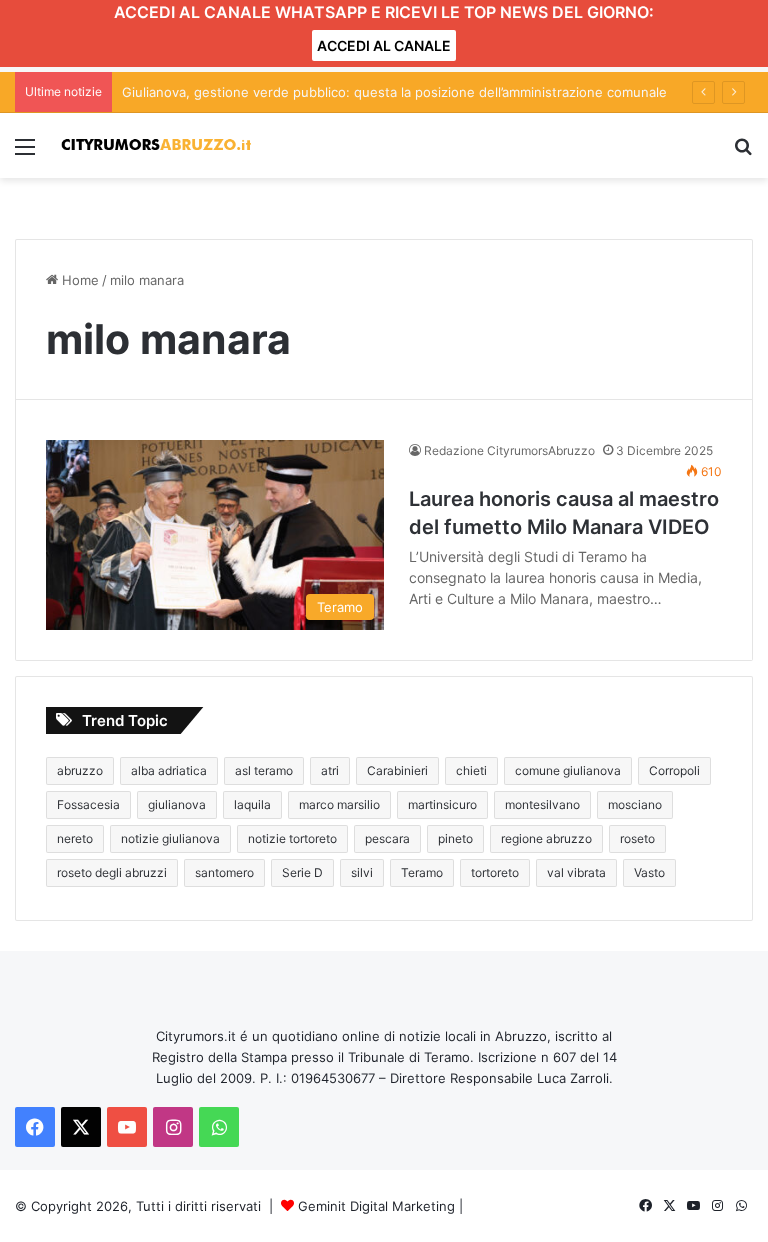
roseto (637, 838)
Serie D (302, 872)
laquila (252, 804)
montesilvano (542, 804)
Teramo (422, 872)
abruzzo (80, 770)
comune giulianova (568, 770)
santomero (224, 872)
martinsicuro (442, 804)
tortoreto (495, 872)
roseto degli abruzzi (112, 872)
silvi (362, 872)
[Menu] (25, 153)
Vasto (649, 872)
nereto (75, 838)
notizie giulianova (170, 838)
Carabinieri (397, 770)
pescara (387, 838)
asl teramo (264, 770)
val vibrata (576, 872)
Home (78, 280)
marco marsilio (339, 804)
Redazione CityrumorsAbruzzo (509, 450)
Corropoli (674, 770)
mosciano (635, 804)
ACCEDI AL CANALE (384, 45)
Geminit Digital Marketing (376, 1206)
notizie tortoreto (292, 838)
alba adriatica (169, 770)
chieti (471, 770)
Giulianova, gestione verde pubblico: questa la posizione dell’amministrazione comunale (394, 92)
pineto (455, 838)
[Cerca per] (743, 153)
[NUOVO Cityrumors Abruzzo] (156, 145)
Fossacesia (88, 804)
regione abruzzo (546, 838)
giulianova (177, 804)
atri (330, 770)
